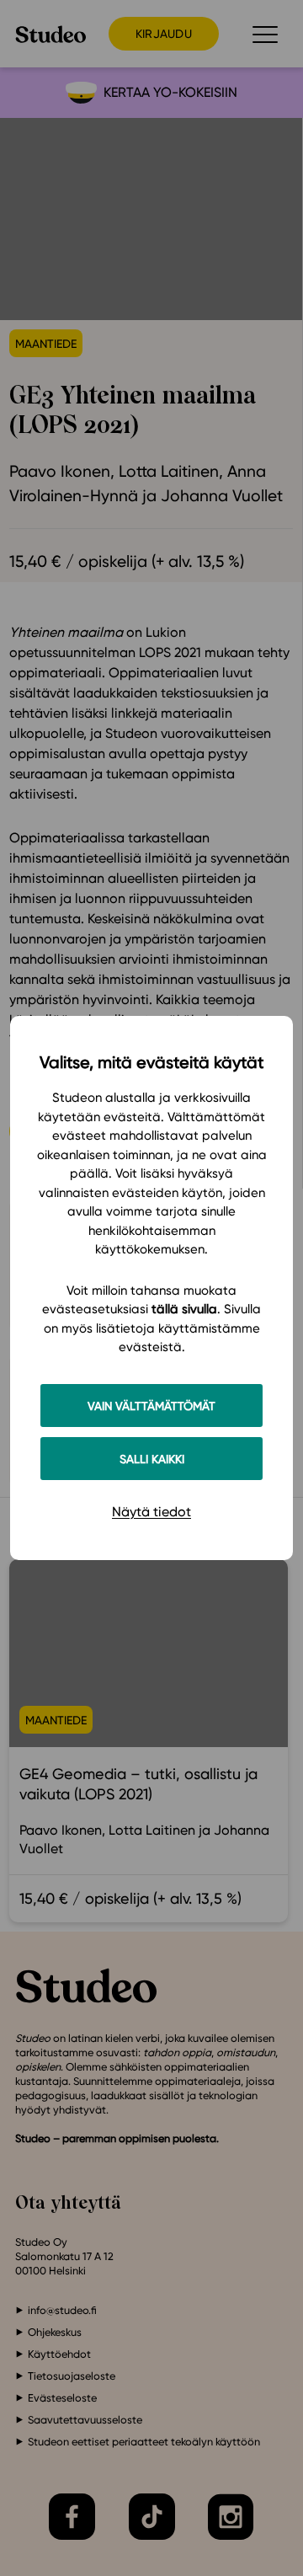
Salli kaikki (152, 1459)
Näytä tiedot (151, 1512)
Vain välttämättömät (151, 1406)
